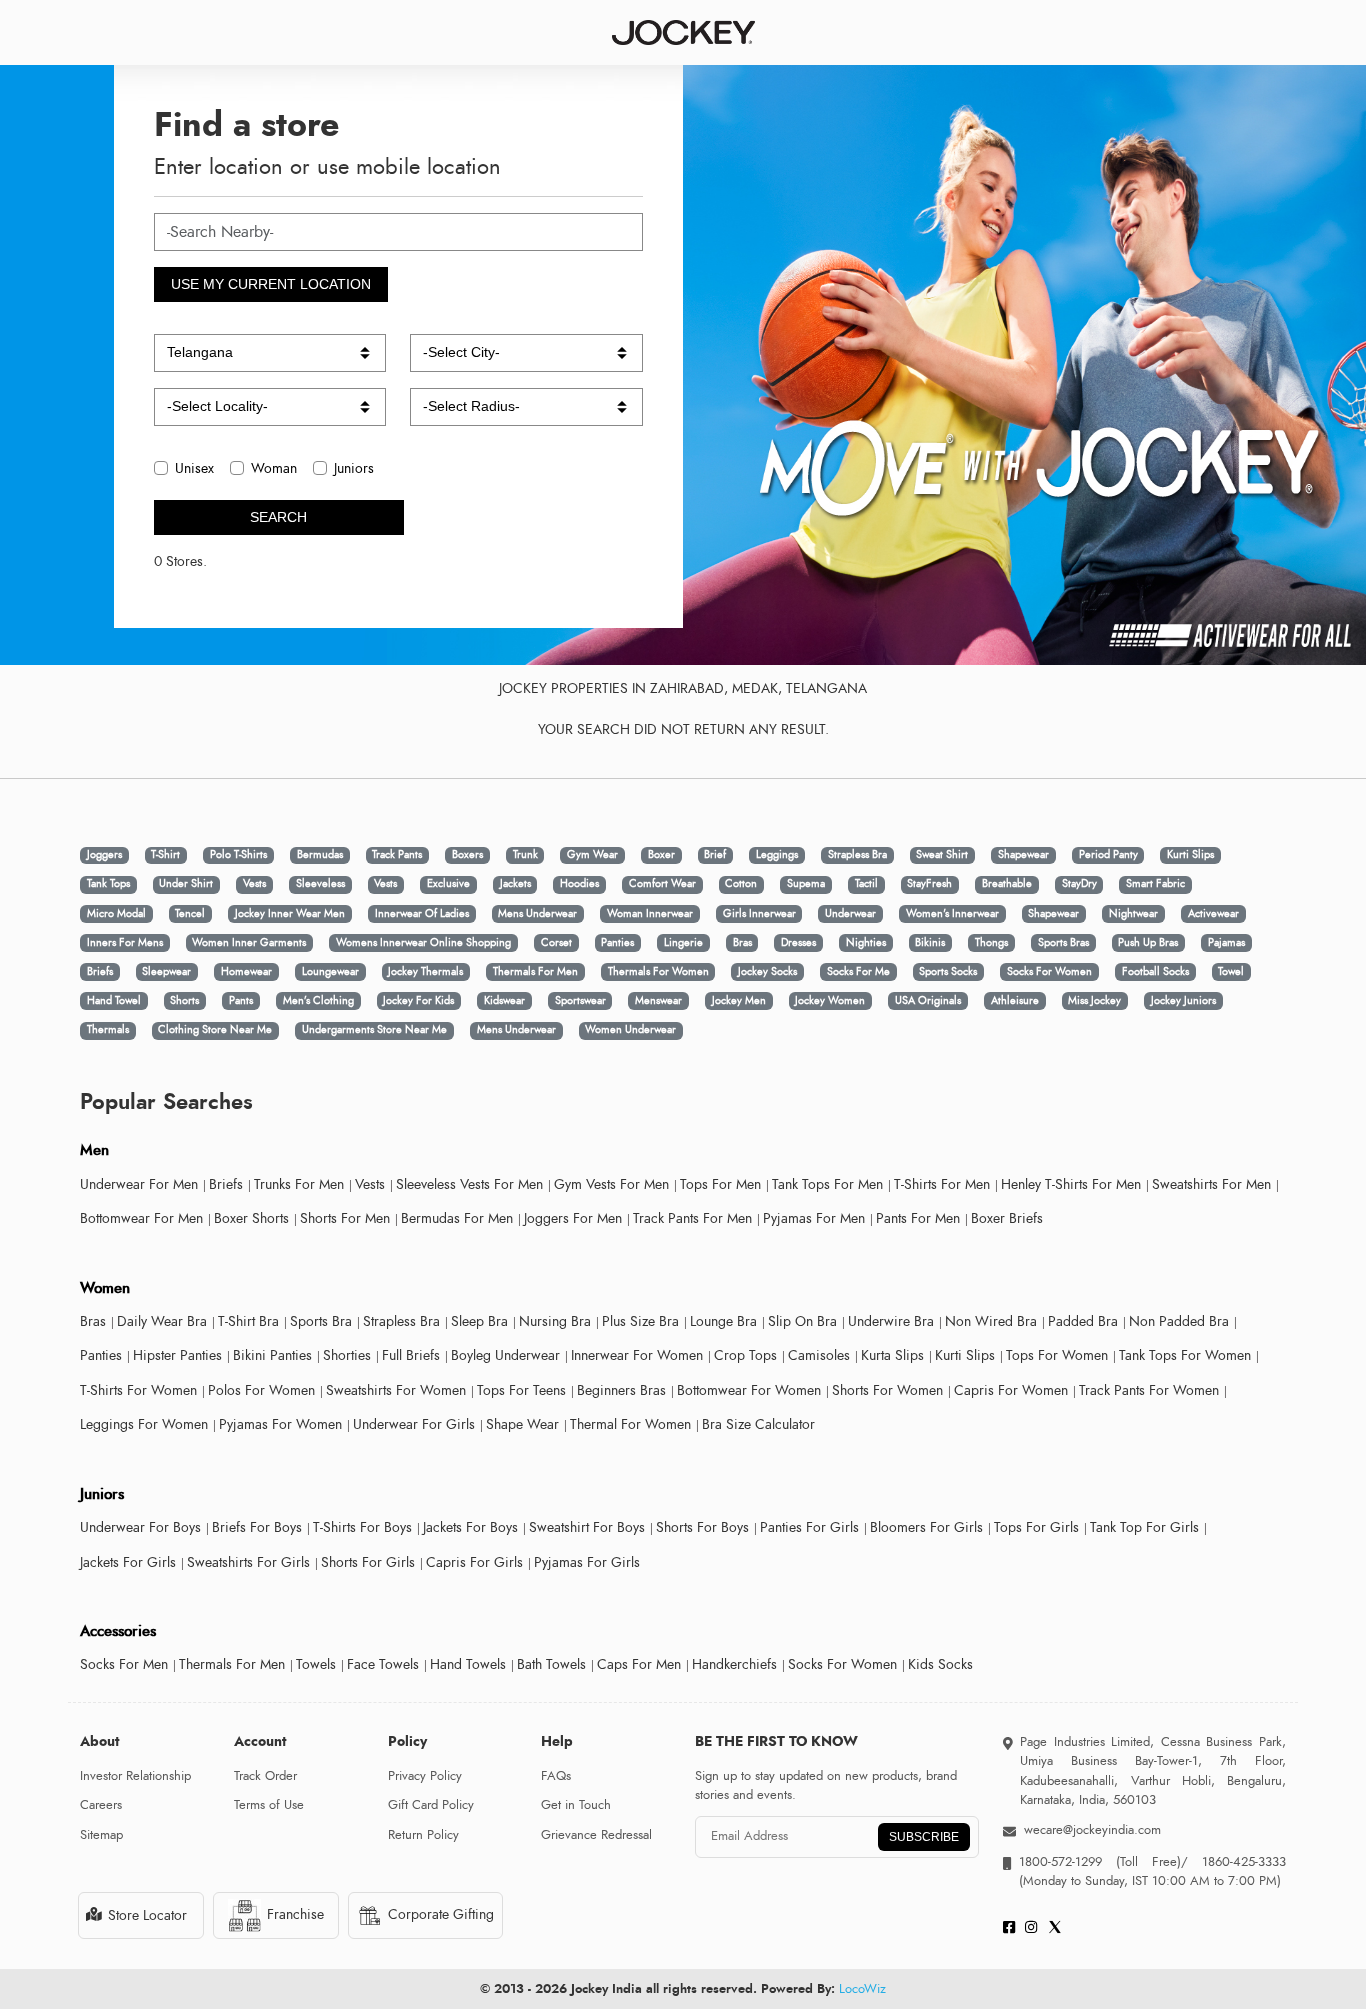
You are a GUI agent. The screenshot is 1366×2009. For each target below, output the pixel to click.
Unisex (194, 468)
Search (278, 517)
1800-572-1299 (1060, 1862)
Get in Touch (576, 1805)
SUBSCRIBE (924, 1837)
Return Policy (423, 1835)
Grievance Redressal (596, 1835)
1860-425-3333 (1237, 1862)
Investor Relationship (135, 1776)
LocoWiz (862, 1989)
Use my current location (271, 284)
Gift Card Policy (431, 1805)
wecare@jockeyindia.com (1092, 1830)
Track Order (265, 1776)
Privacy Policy (425, 1776)
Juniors (354, 468)
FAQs (556, 1776)
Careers (101, 1805)
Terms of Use (269, 1805)
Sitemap (101, 1835)
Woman (274, 468)
